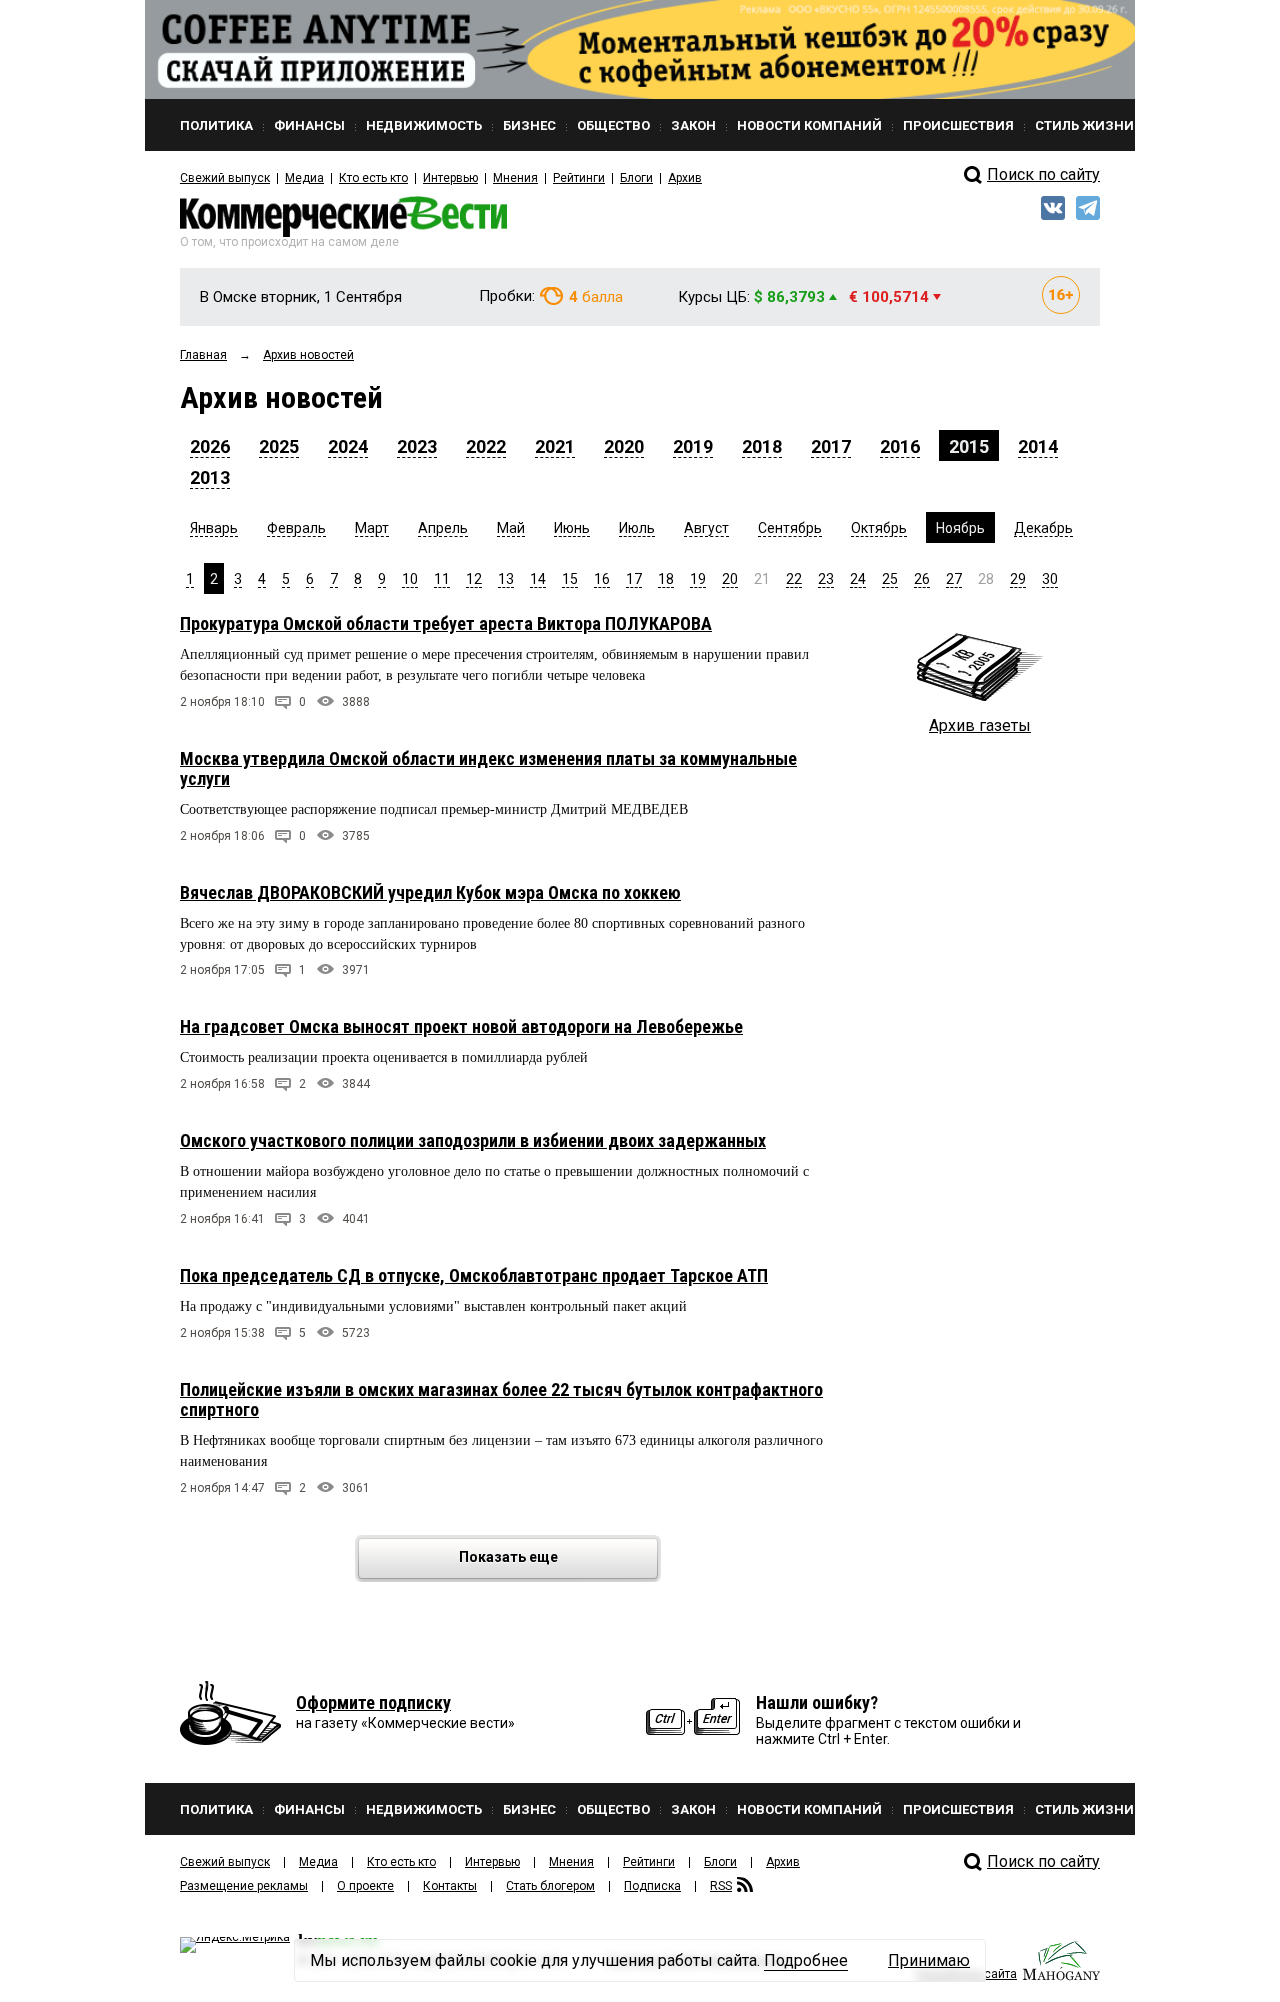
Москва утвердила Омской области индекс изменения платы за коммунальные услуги (488, 768)
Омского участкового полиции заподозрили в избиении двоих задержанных (473, 1140)
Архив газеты (980, 725)
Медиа (304, 178)
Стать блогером (550, 1886)
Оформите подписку (373, 1702)
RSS (721, 1886)
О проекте (365, 1886)
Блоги (636, 178)
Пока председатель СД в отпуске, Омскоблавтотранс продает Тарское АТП (474, 1275)
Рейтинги (579, 178)
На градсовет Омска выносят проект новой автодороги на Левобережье (461, 1026)
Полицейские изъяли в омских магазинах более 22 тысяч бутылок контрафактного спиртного (501, 1399)
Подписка (652, 1886)
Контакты (450, 1886)
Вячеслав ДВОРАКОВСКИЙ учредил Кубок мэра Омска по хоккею (430, 892)
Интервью (450, 178)
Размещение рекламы (244, 1886)
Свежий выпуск (225, 178)
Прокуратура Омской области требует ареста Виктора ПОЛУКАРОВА (446, 623)
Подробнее (806, 1960)
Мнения (515, 178)
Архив (685, 178)
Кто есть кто (373, 178)
